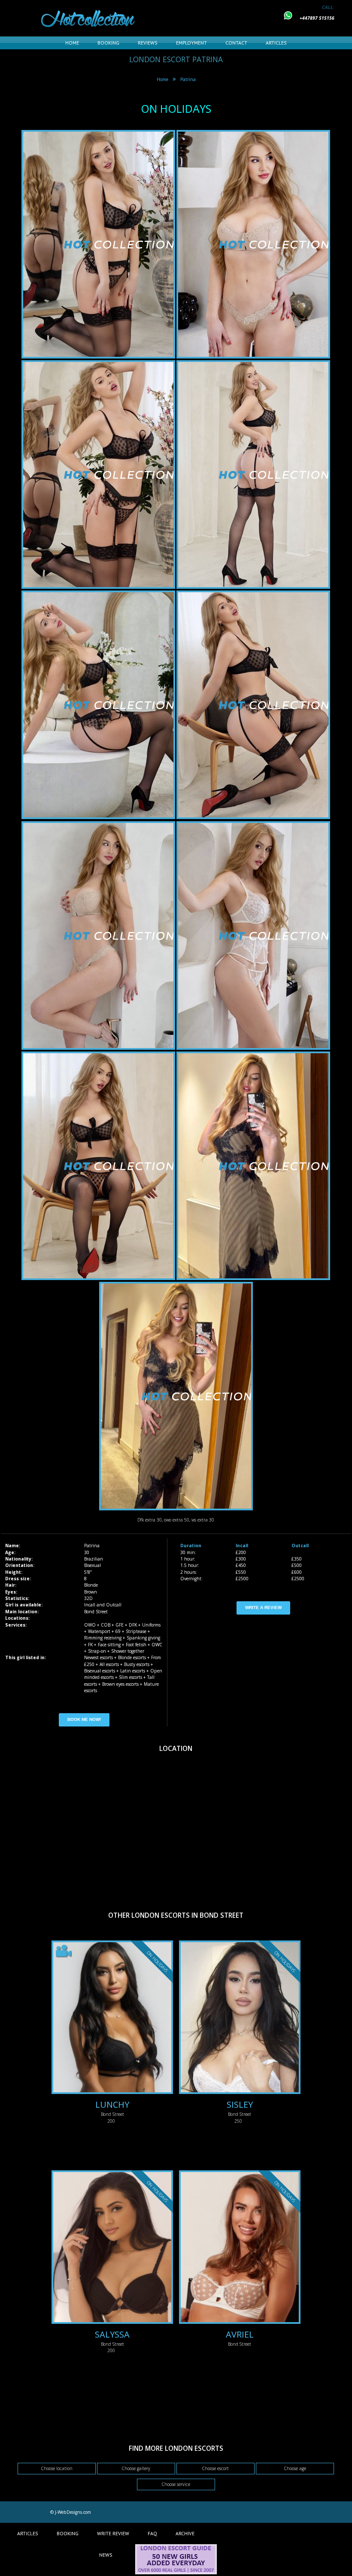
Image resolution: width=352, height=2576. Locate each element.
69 (118, 1631)
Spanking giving (143, 1638)
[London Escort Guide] (176, 2573)
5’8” (88, 1572)
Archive (185, 2533)
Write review (113, 2533)
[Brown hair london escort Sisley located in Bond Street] (240, 2018)
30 (87, 1552)
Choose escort (215, 2468)
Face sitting (109, 1645)
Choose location (57, 2468)
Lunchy (112, 2104)
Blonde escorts (132, 1657)
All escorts (109, 1664)
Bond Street (96, 1612)
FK (90, 1645)
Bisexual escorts (100, 1671)
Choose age (295, 2468)
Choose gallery (136, 2468)
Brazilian (94, 1559)
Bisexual (93, 1565)
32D (88, 1598)
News (106, 2555)
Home (72, 43)
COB (106, 1625)
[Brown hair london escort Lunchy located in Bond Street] (112, 2018)
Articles (276, 43)
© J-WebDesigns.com (71, 2512)
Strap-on (97, 1651)
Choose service (176, 2484)
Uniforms (151, 1625)
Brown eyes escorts (120, 1684)
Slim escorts (130, 1677)
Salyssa (112, 2334)
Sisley (240, 2104)
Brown (91, 1592)
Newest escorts (99, 1657)
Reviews (148, 43)
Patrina (188, 79)
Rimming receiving (103, 1638)
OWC (157, 1645)
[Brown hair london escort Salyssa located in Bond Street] (112, 2248)
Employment (191, 43)
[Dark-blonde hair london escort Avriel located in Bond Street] (240, 2248)
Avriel (240, 2334)
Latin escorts (133, 1671)
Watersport (99, 1631)
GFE (120, 1625)
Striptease (136, 1631)
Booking (108, 43)
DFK (133, 1625)
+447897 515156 (317, 18)
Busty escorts (137, 1664)
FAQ (152, 2533)
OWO (90, 1625)
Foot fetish (136, 1645)
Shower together (128, 1651)
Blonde (91, 1585)
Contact (236, 43)
